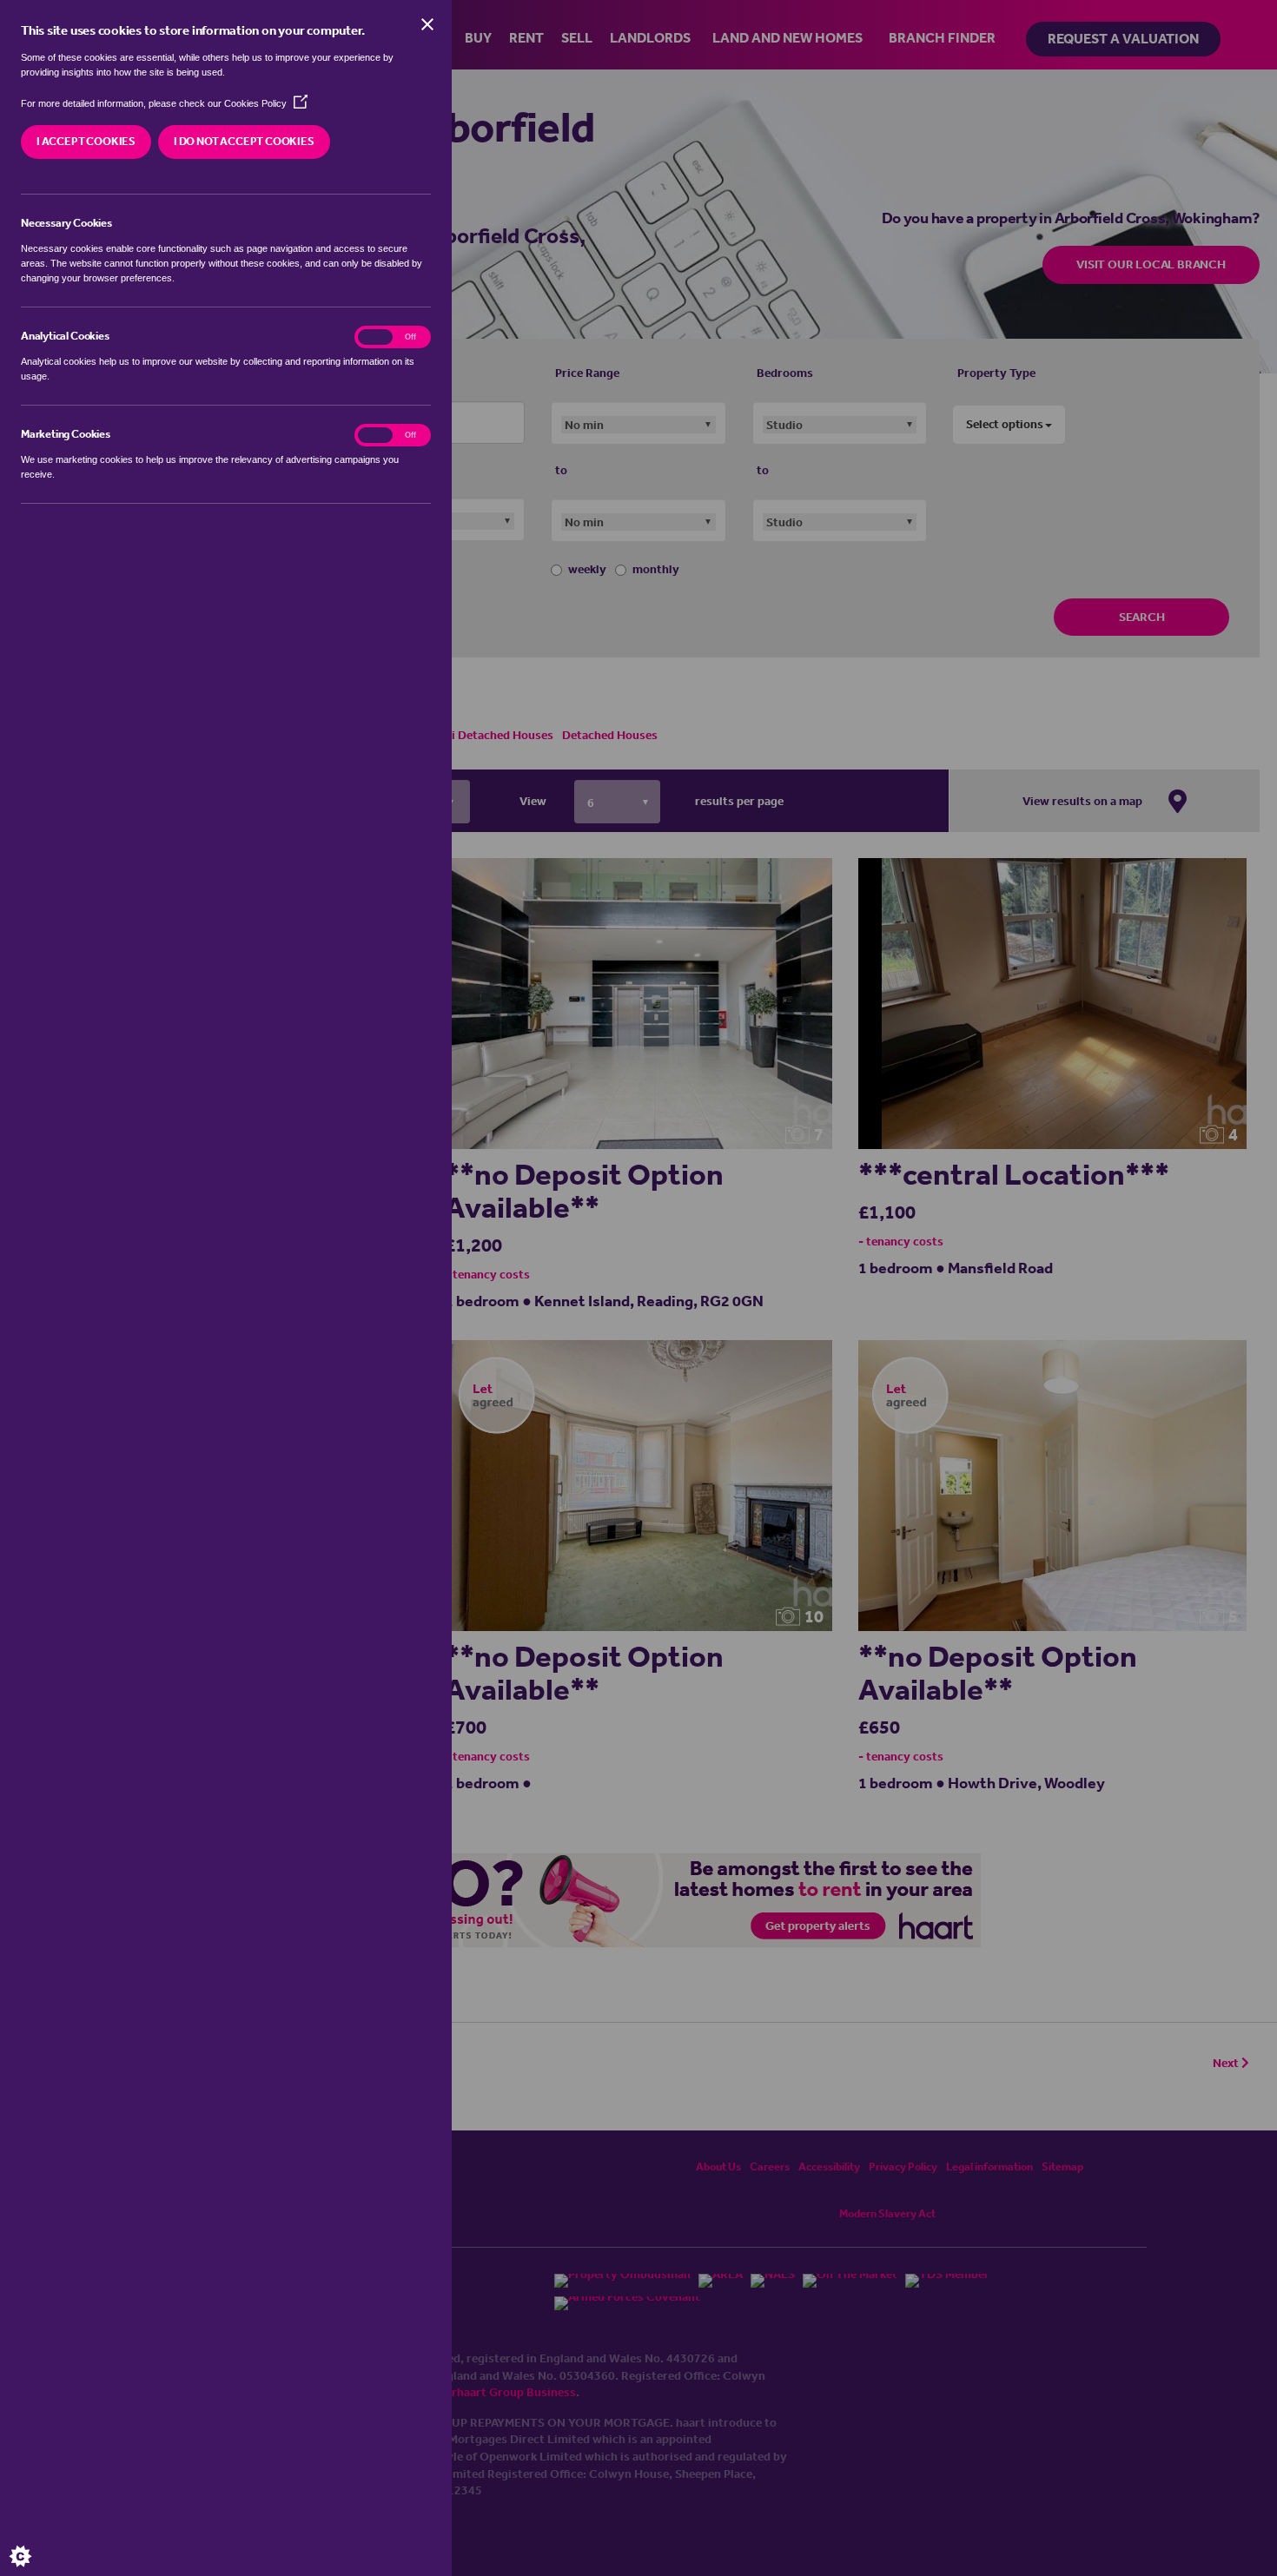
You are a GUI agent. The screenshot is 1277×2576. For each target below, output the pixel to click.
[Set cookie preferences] (35, 2541)
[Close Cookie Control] (427, 24)
